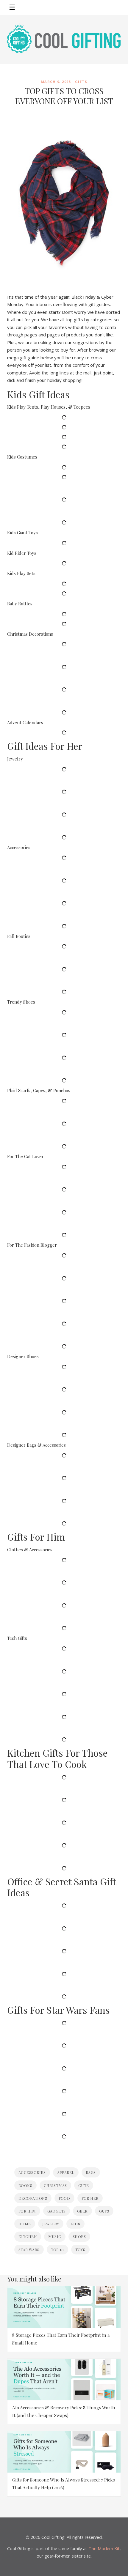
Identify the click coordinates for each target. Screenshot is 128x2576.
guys (104, 2211)
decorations (33, 2198)
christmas (56, 2185)
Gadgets (57, 2211)
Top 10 (57, 2250)
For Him (27, 2211)
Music (55, 2236)
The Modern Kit (104, 2549)
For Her (90, 2198)
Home (25, 2224)
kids (75, 2224)
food (64, 2198)
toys (80, 2250)
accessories (32, 2172)
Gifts (81, 82)
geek (82, 2211)
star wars (29, 2250)
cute (84, 2185)
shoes (79, 2236)
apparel (66, 2172)
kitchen (28, 2236)
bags (91, 2172)
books (25, 2185)
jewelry (51, 2224)
